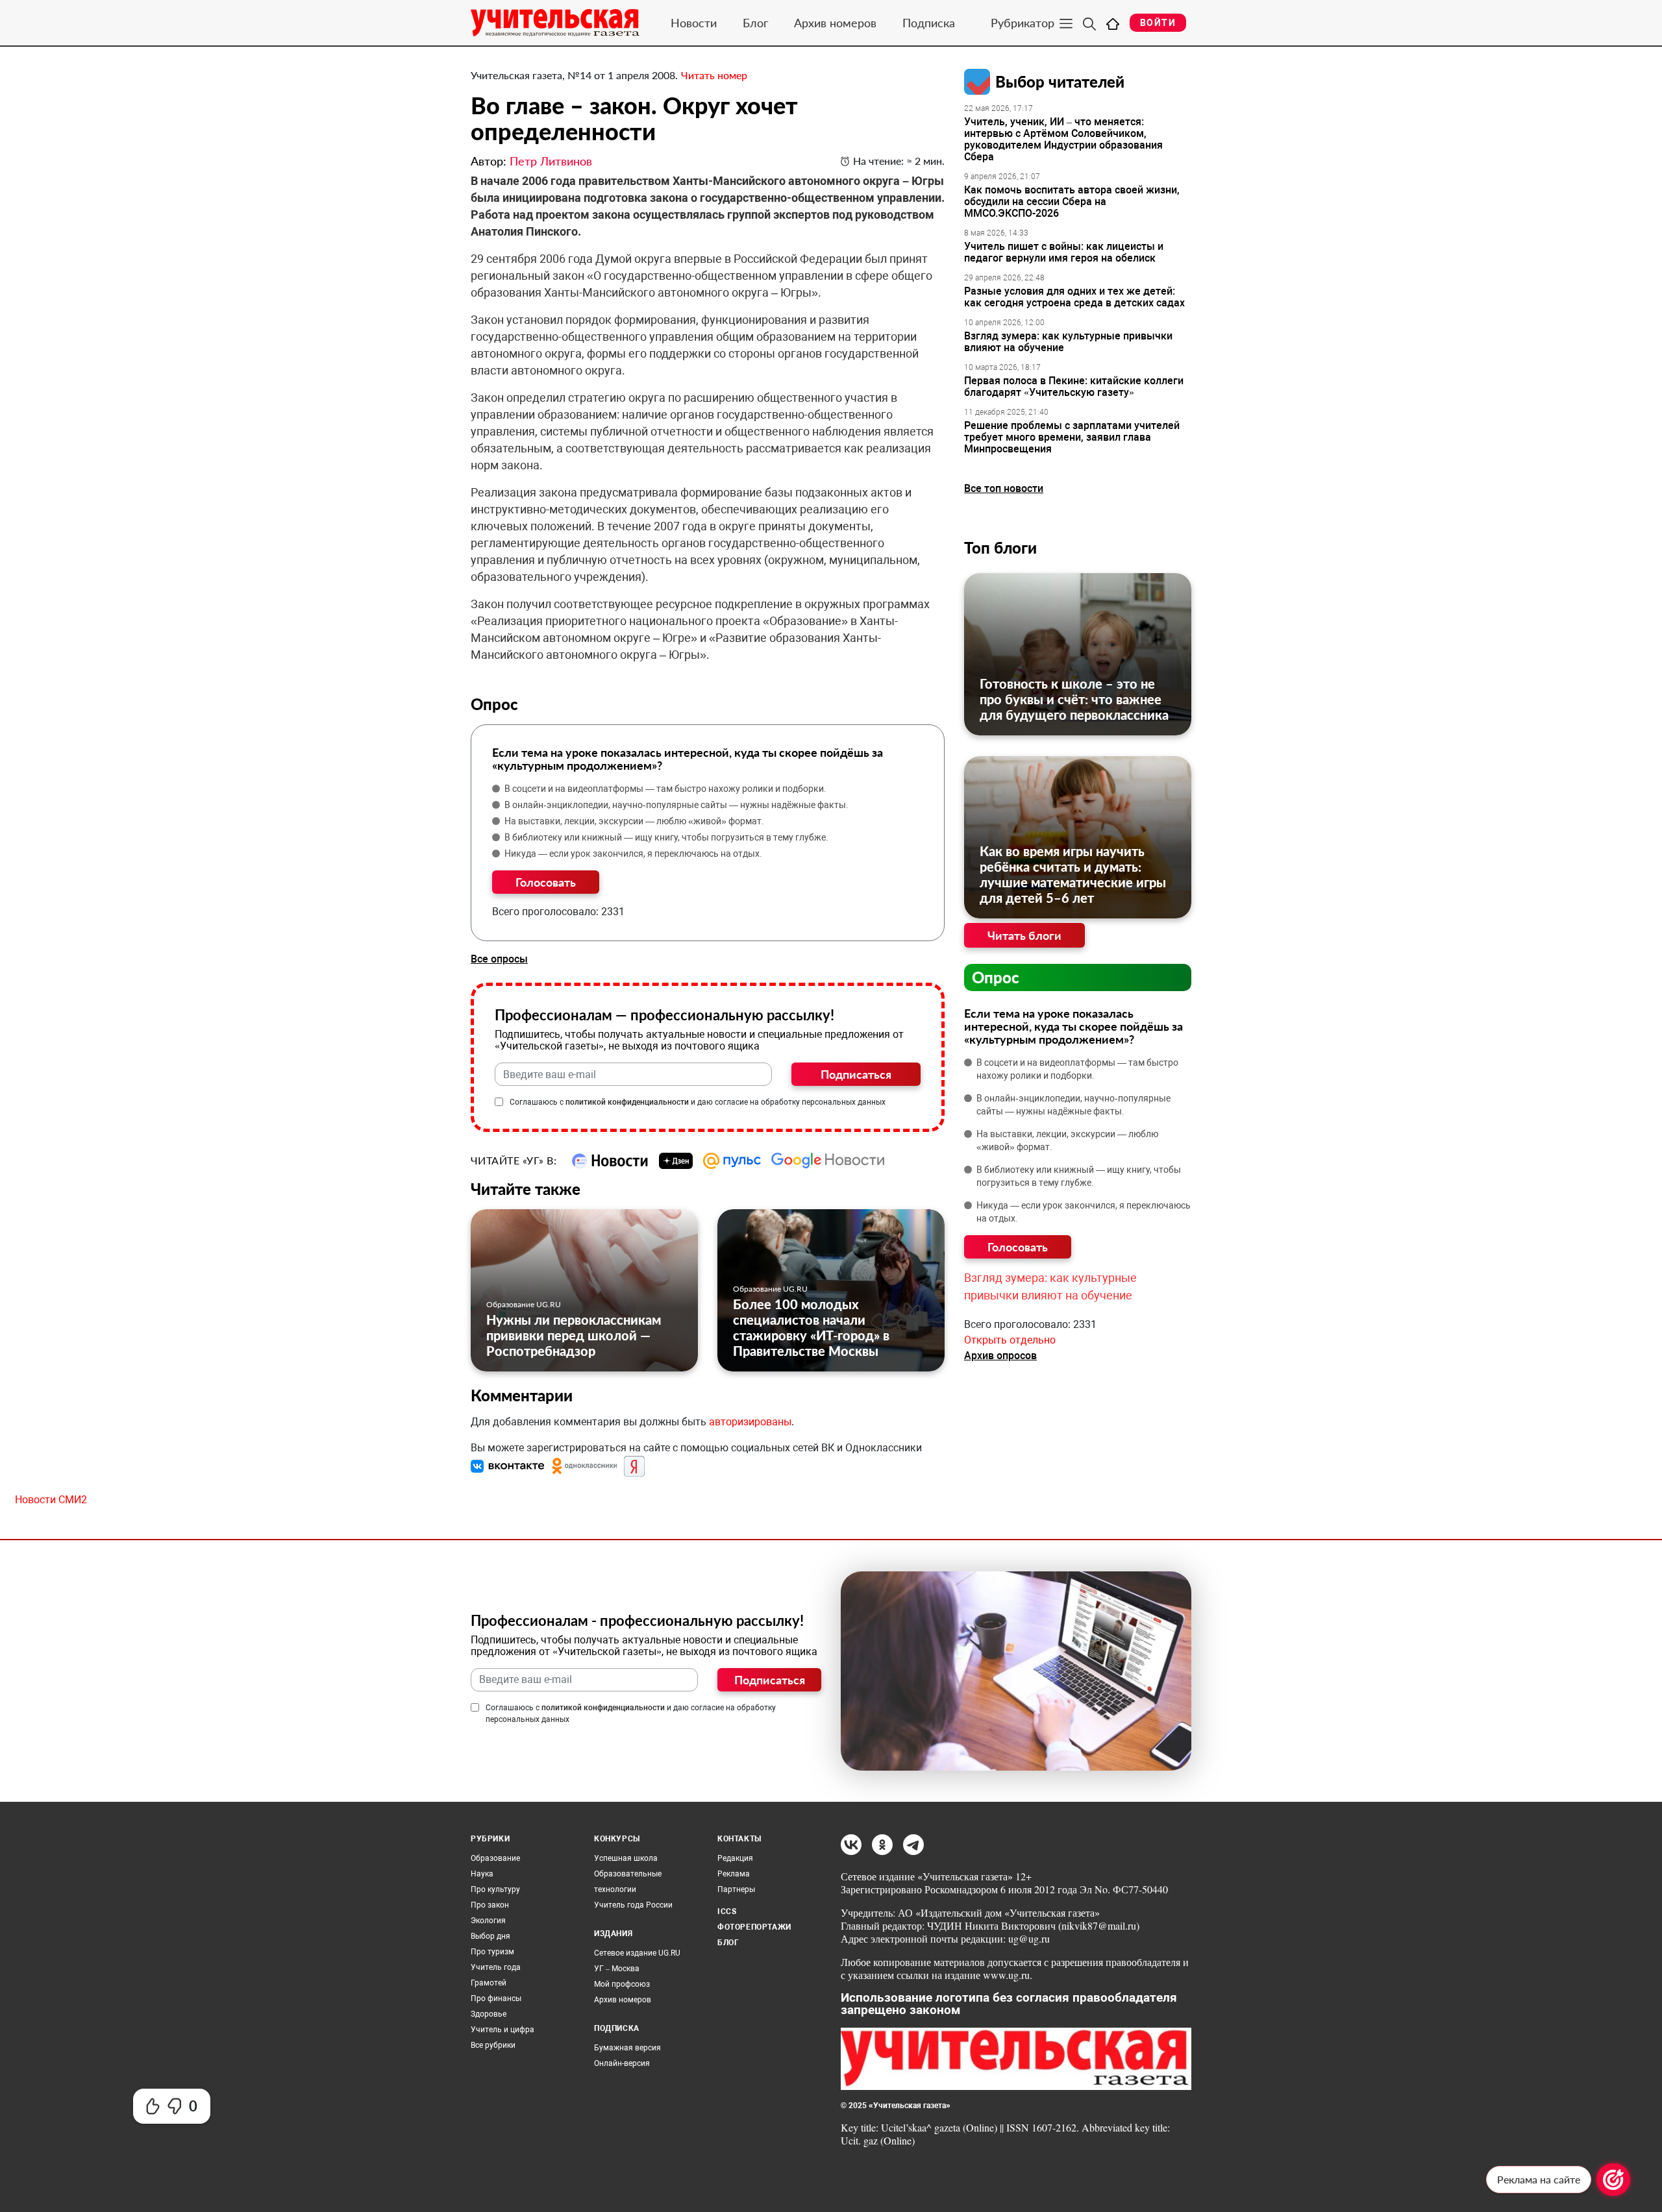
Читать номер (714, 75)
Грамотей (489, 1983)
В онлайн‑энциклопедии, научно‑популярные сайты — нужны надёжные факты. (676, 805)
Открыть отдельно (1010, 1340)
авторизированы (750, 1422)
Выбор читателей (1060, 81)
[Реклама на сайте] (1613, 2180)
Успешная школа (626, 1858)
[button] (509, 1466)
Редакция (735, 1858)
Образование (495, 1858)
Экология (488, 1921)
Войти (1158, 23)
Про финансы (496, 1998)
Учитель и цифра (502, 2030)
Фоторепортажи (754, 1927)
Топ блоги (1000, 547)
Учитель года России (633, 1905)
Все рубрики (493, 2045)
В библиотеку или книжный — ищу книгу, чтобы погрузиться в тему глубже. (666, 837)
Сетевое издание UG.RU (637, 1953)
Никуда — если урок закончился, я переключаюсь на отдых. (633, 854)
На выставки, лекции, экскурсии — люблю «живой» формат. (634, 821)
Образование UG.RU (524, 1304)
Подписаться (856, 1074)
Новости (694, 23)
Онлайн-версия (622, 2063)
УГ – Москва (617, 1969)
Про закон (490, 1905)
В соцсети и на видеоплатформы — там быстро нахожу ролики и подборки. (665, 789)
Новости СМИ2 (51, 1500)
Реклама (734, 1874)
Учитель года (496, 1967)
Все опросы (499, 959)
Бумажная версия (627, 2048)
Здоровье (489, 2014)
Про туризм (492, 1952)
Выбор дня (490, 1936)
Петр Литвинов (551, 161)
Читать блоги (1024, 935)
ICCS (727, 1911)
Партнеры (736, 1889)
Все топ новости (1004, 488)
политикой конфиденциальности (627, 1102)
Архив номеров (835, 23)
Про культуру (495, 1889)
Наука (482, 1874)
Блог (755, 23)
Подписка (929, 23)
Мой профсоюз (622, 1984)
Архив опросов (1000, 1356)
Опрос (996, 977)
